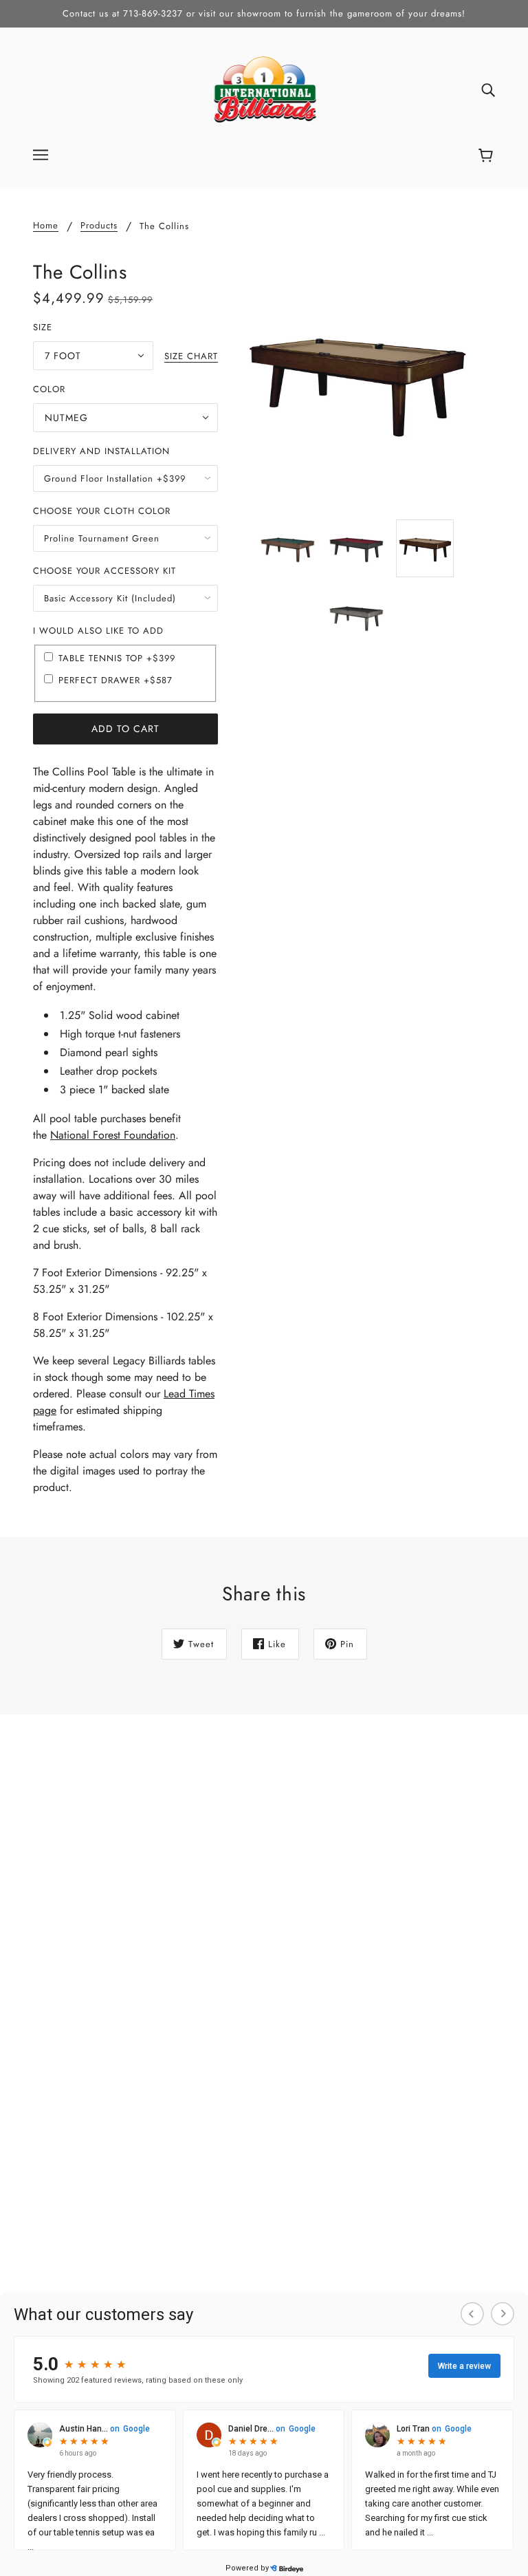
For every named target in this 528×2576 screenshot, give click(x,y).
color (49, 389)
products (99, 226)
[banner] (264, 88)
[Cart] (488, 156)
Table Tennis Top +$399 (117, 658)
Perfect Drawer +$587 (115, 680)
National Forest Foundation (113, 1135)
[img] (488, 89)
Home (46, 226)
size (43, 327)
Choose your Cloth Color (102, 511)
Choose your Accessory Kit (104, 571)
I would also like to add (98, 631)
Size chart (191, 357)
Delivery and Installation (101, 451)
